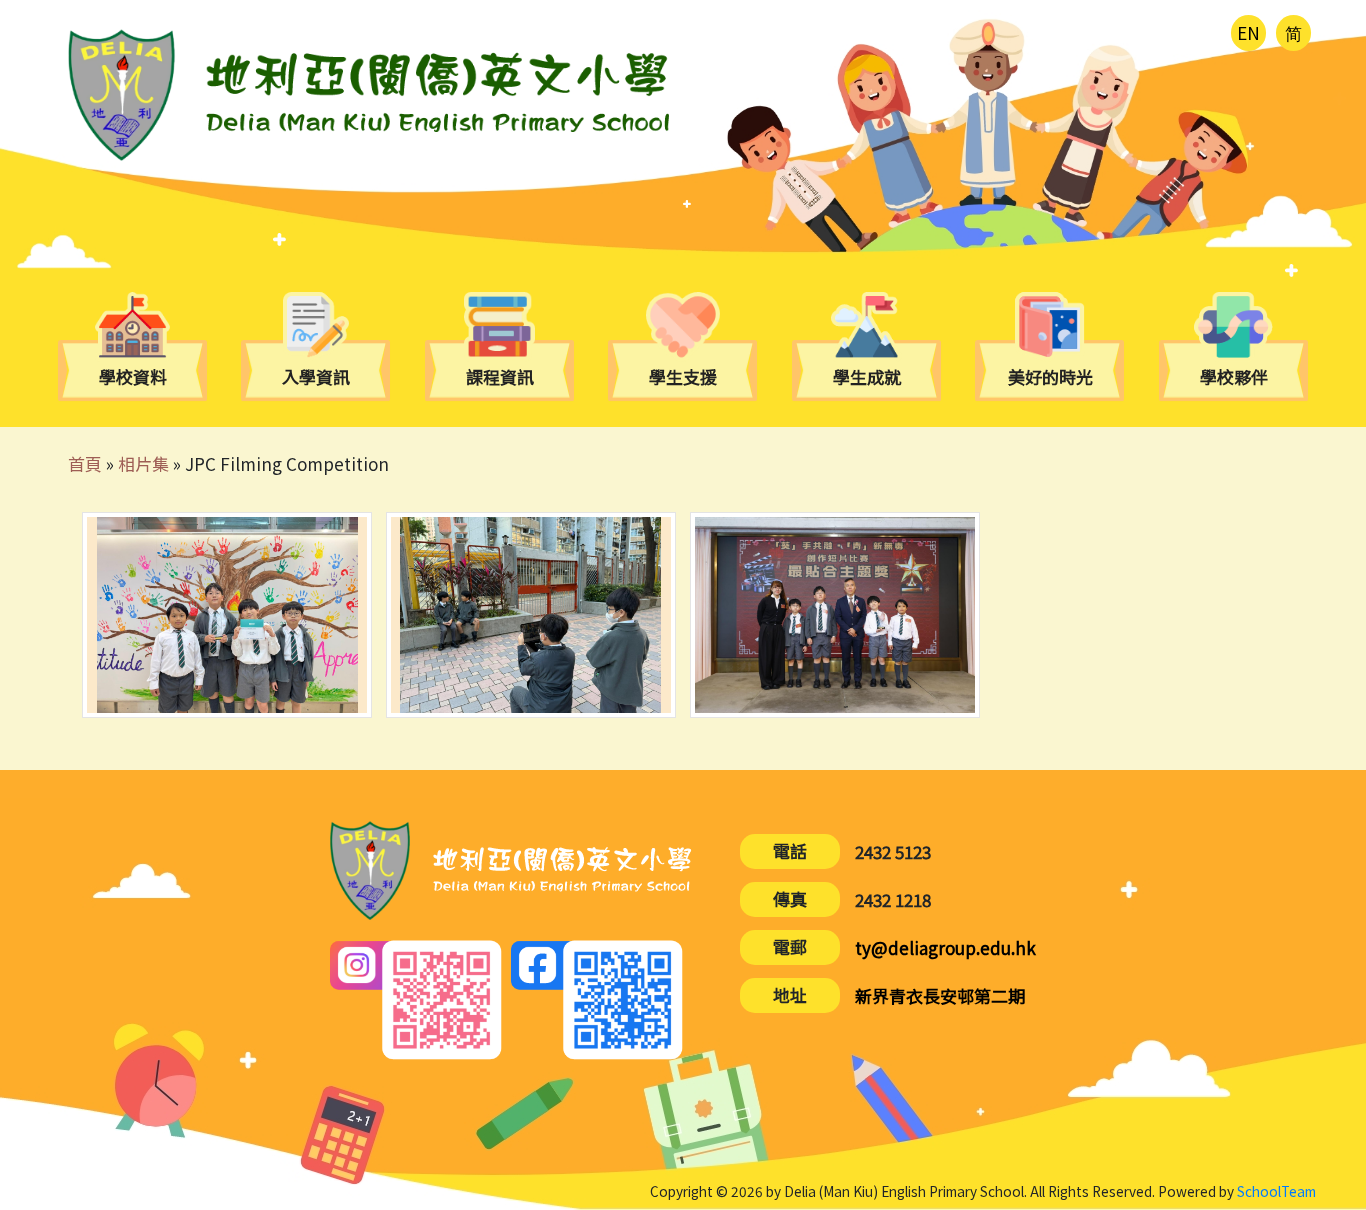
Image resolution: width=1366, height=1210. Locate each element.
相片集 (143, 463)
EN (1248, 32)
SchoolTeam (1276, 1191)
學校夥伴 (1234, 378)
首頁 (85, 463)
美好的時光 (1050, 378)
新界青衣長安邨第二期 (940, 995)
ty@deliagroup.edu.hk (945, 947)
